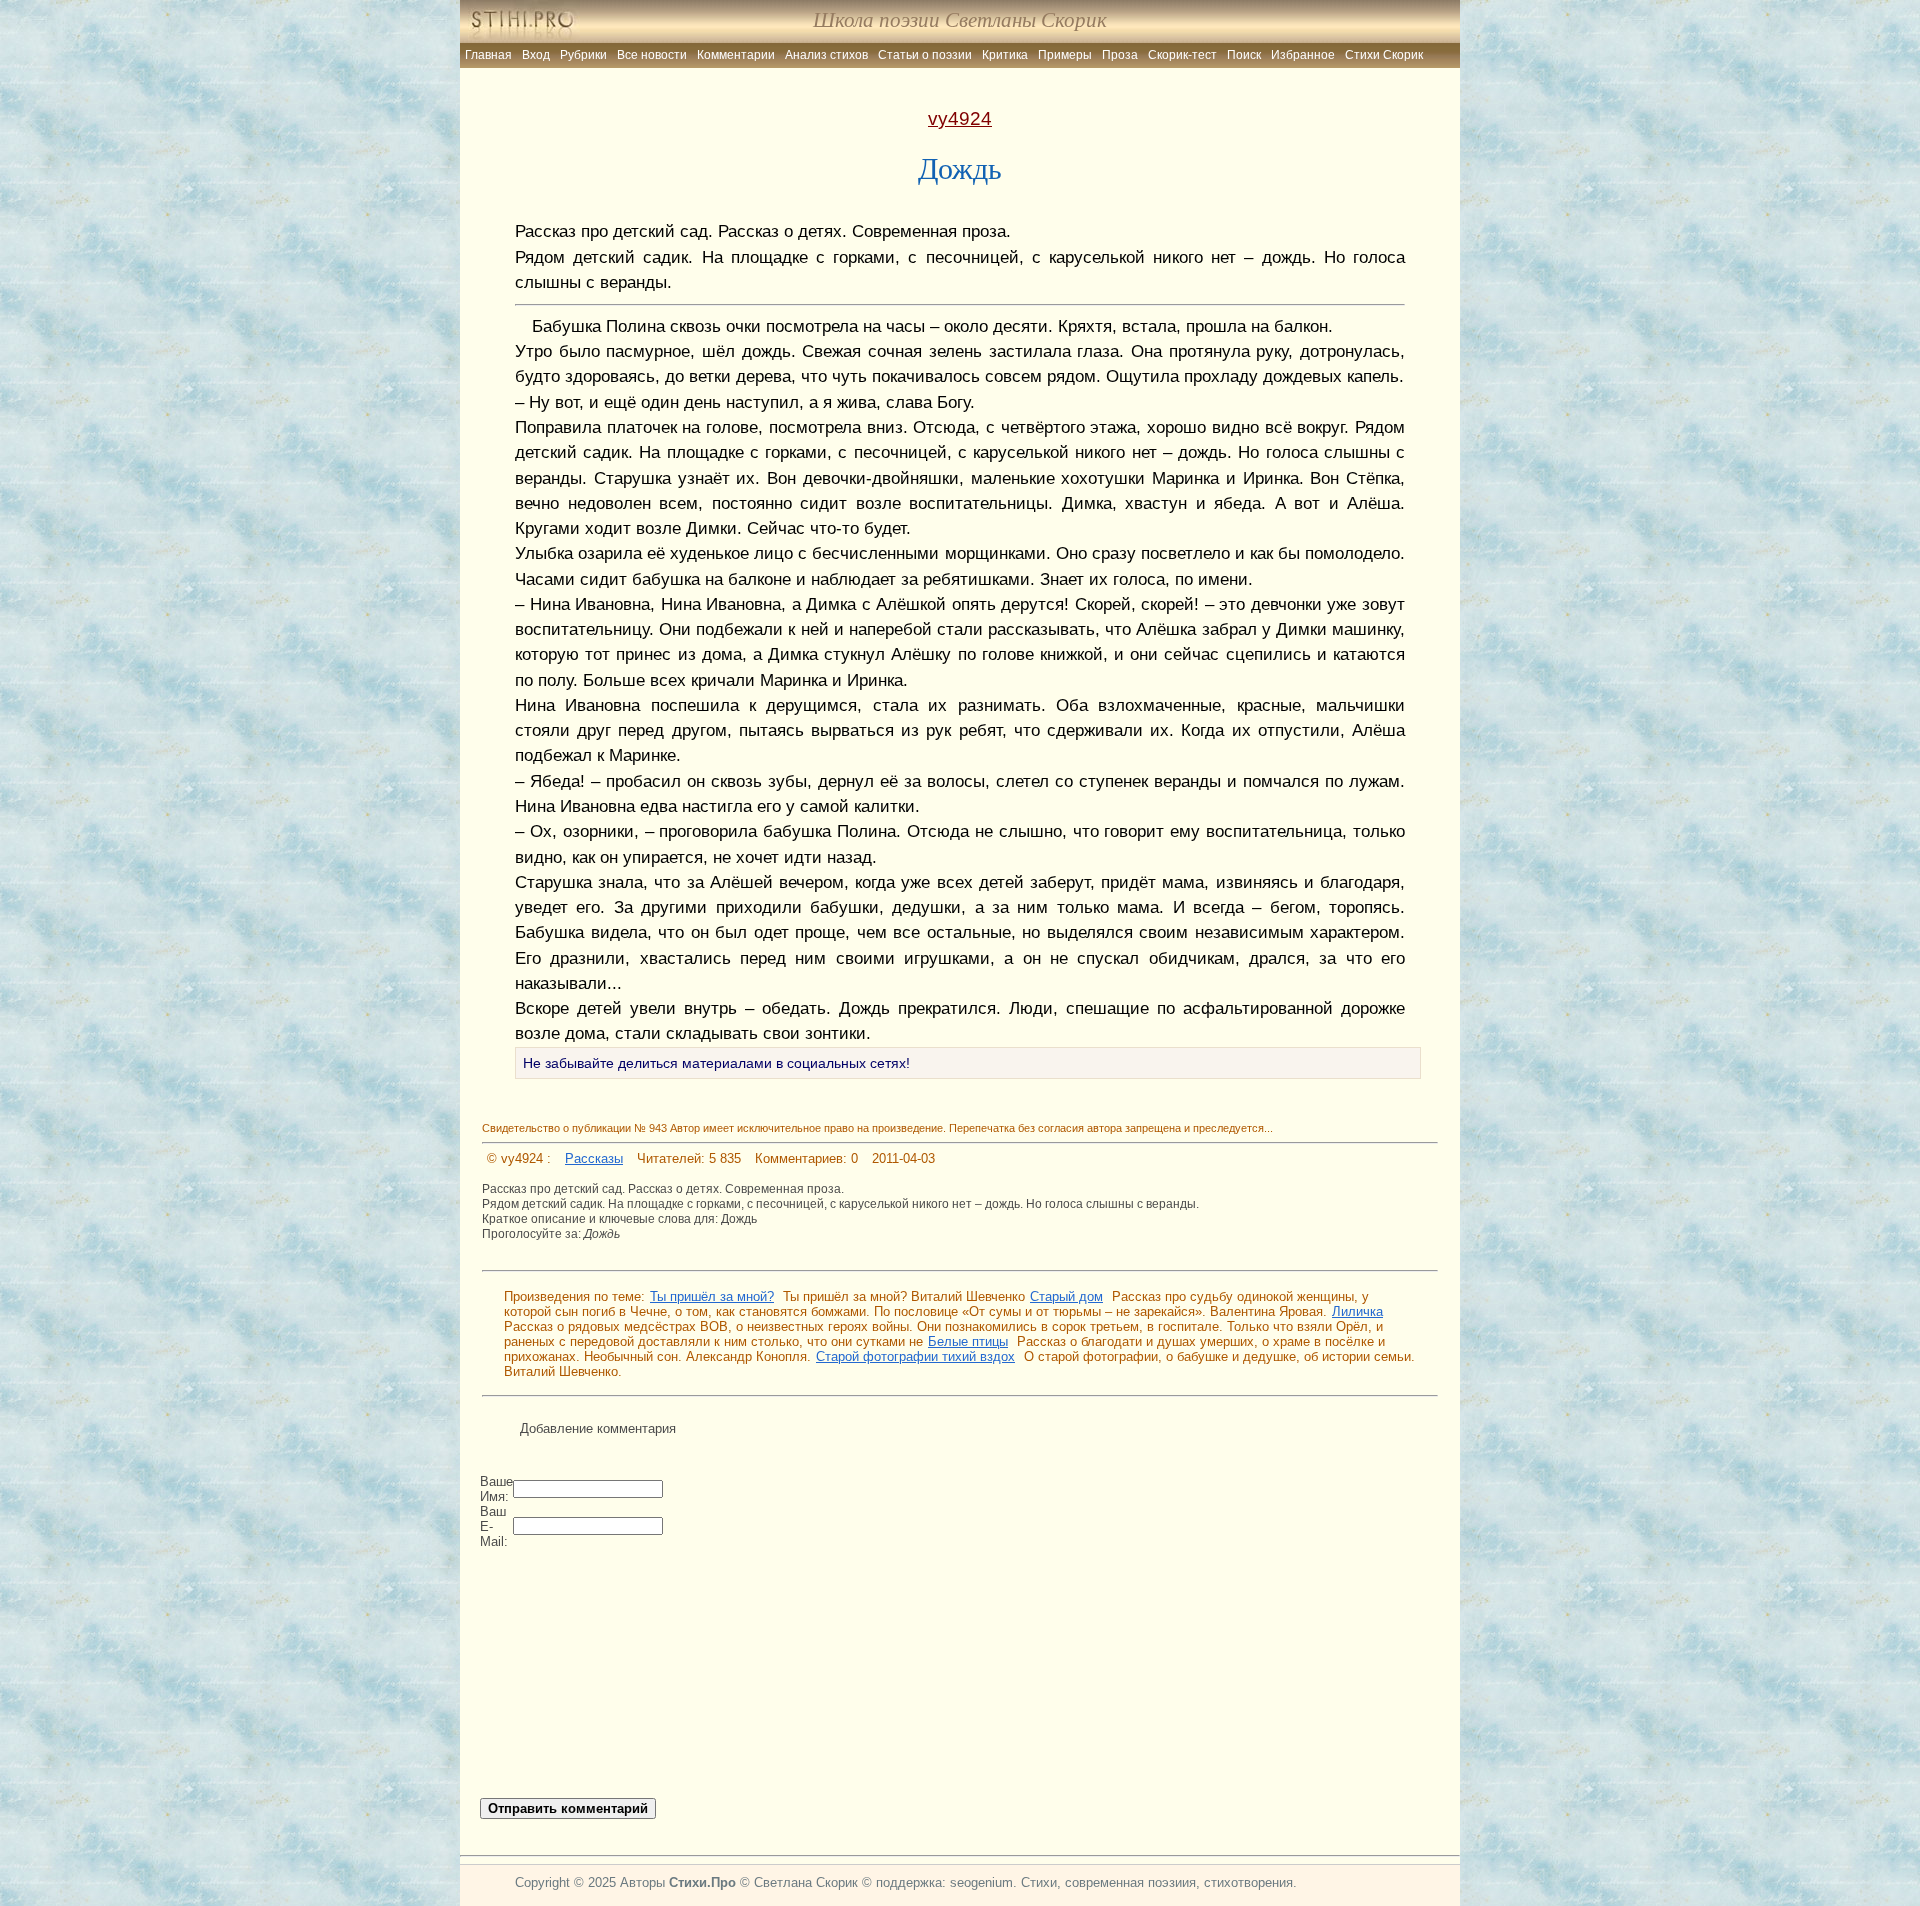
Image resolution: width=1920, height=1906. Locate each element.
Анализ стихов (826, 55)
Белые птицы (968, 1341)
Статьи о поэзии (925, 55)
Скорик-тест (1182, 55)
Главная (488, 55)
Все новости (652, 55)
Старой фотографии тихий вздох (915, 1356)
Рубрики (583, 55)
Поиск (1244, 55)
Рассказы (594, 1158)
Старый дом (1066, 1296)
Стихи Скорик (1384, 55)
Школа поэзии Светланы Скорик (960, 20)
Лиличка (1357, 1311)
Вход (536, 55)
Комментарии (736, 55)
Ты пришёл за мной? (712, 1296)
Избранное (1303, 55)
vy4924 (960, 118)
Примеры (1065, 55)
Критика (1005, 55)
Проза (1120, 55)
